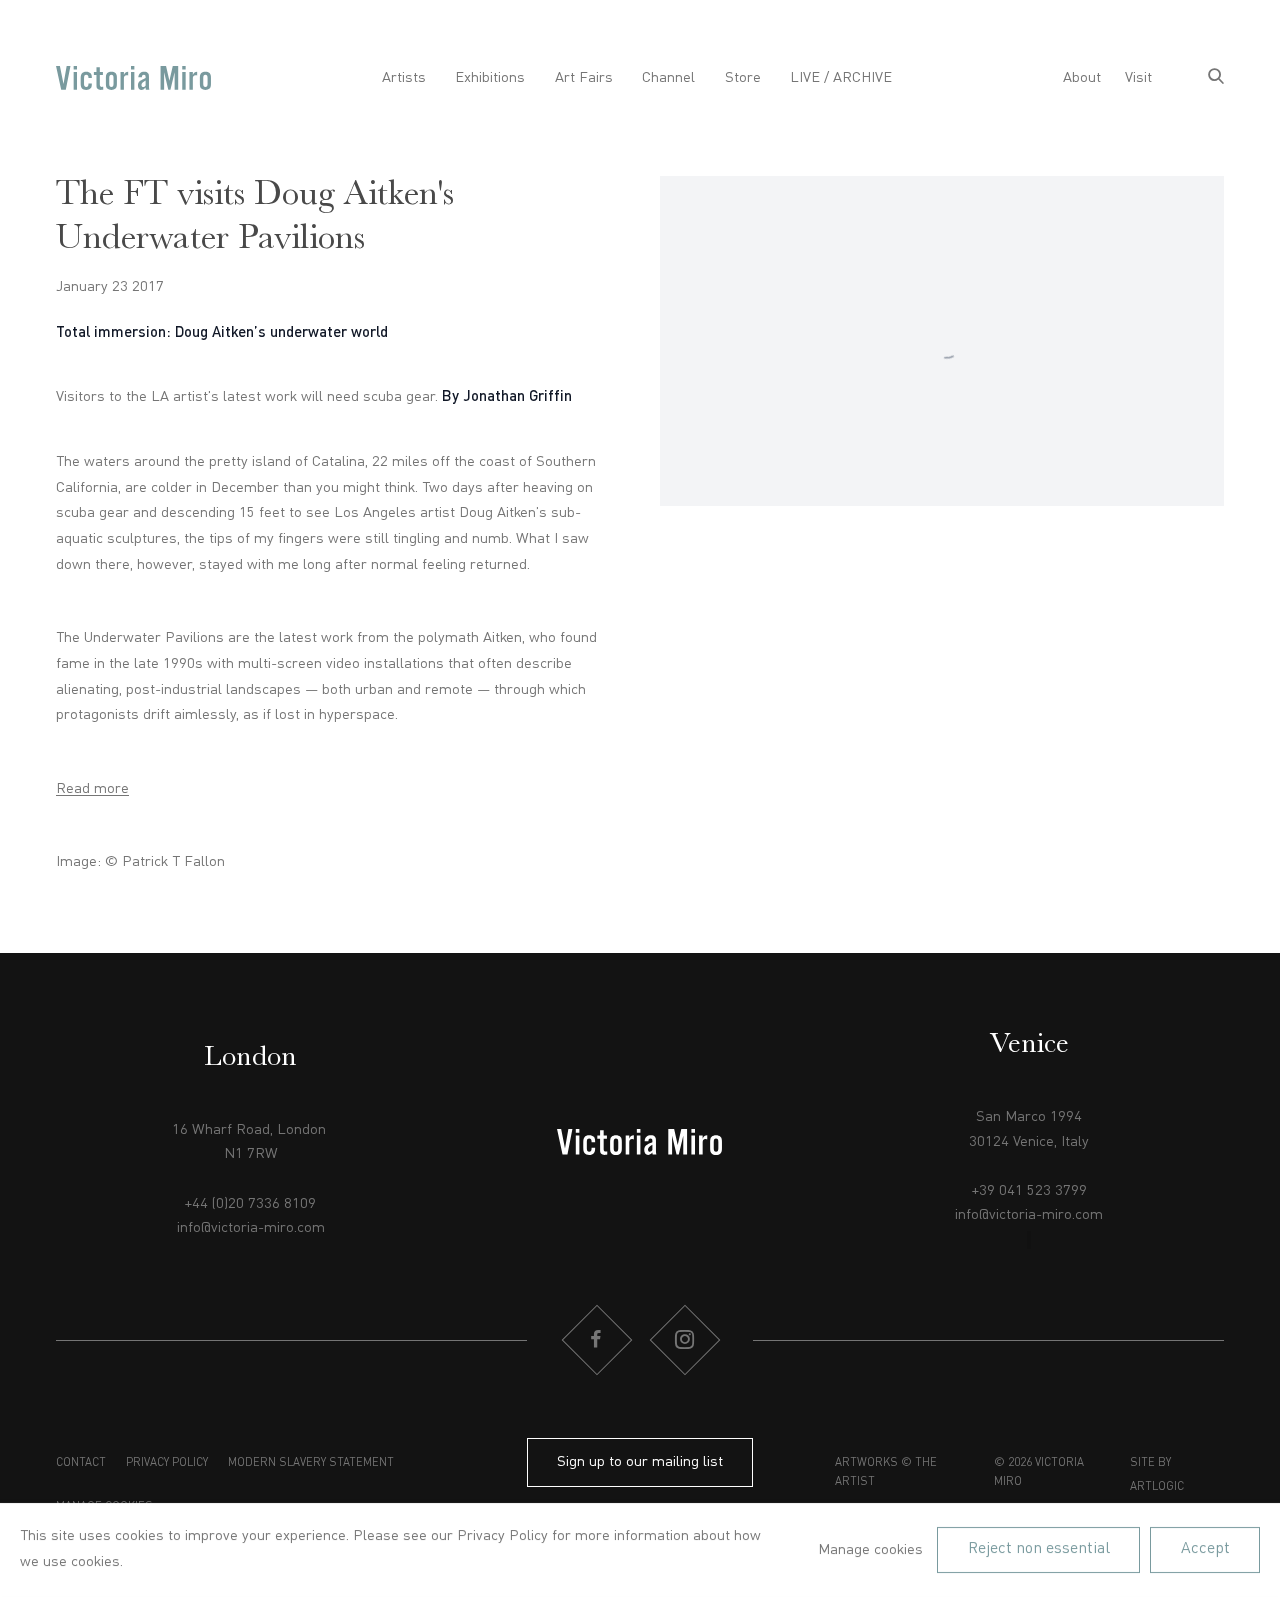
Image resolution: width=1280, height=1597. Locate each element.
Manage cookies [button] (870, 1550)
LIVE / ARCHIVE (841, 78)
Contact (81, 1463)
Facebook (596, 1340)
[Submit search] (1216, 78)
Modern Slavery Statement (311, 1463)
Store (743, 78)
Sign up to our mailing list (640, 1462)
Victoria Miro (133, 78)
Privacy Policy (167, 1463)
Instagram (684, 1340)
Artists (404, 78)
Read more (92, 789)
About (1082, 78)
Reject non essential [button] (1039, 1549)
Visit (1138, 78)
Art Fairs (584, 78)
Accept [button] (1205, 1549)
